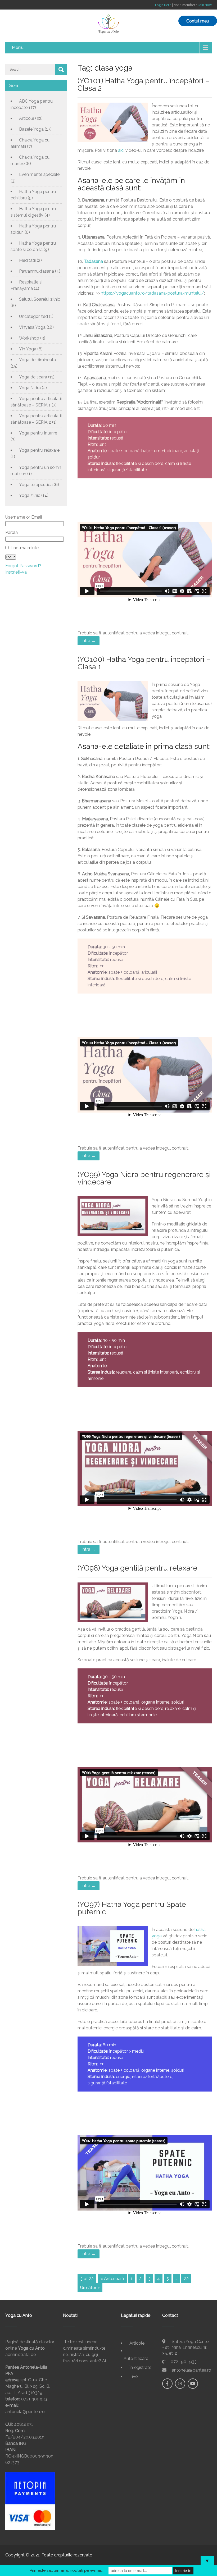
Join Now (205, 5)
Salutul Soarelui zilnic (40, 299)
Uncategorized (33, 316)
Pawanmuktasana (37, 271)
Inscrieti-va (16, 572)
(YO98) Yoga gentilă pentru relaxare (137, 1568)
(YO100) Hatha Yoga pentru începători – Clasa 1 (144, 663)
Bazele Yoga (31, 129)
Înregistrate (140, 2367)
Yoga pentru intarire (38, 433)
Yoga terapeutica (36, 485)
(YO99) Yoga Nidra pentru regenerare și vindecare (144, 1178)
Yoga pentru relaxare (39, 450)
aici (121, 150)
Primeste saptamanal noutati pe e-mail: (66, 2570)
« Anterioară (112, 2279)
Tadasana (93, 261)
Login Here (163, 5)
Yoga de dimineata (37, 360)
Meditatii (27, 260)
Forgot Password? (23, 566)
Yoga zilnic (30, 495)
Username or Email (24, 517)
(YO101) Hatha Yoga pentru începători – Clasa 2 (143, 84)
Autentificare (136, 2358)
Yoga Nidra (30, 388)
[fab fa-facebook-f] (167, 2384)
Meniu (18, 47)
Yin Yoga (28, 349)
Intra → (89, 641)
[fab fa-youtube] (193, 2384)
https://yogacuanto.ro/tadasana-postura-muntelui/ (152, 293)
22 (186, 2279)
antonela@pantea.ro (191, 2370)
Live (134, 2376)
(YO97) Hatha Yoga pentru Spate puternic (132, 1908)
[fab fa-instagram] (180, 2384)
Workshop (29, 338)
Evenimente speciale (39, 174)
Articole (27, 118)
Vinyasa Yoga (32, 327)
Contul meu (198, 21)
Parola (12, 532)
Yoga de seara (33, 377)
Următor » (90, 2288)
